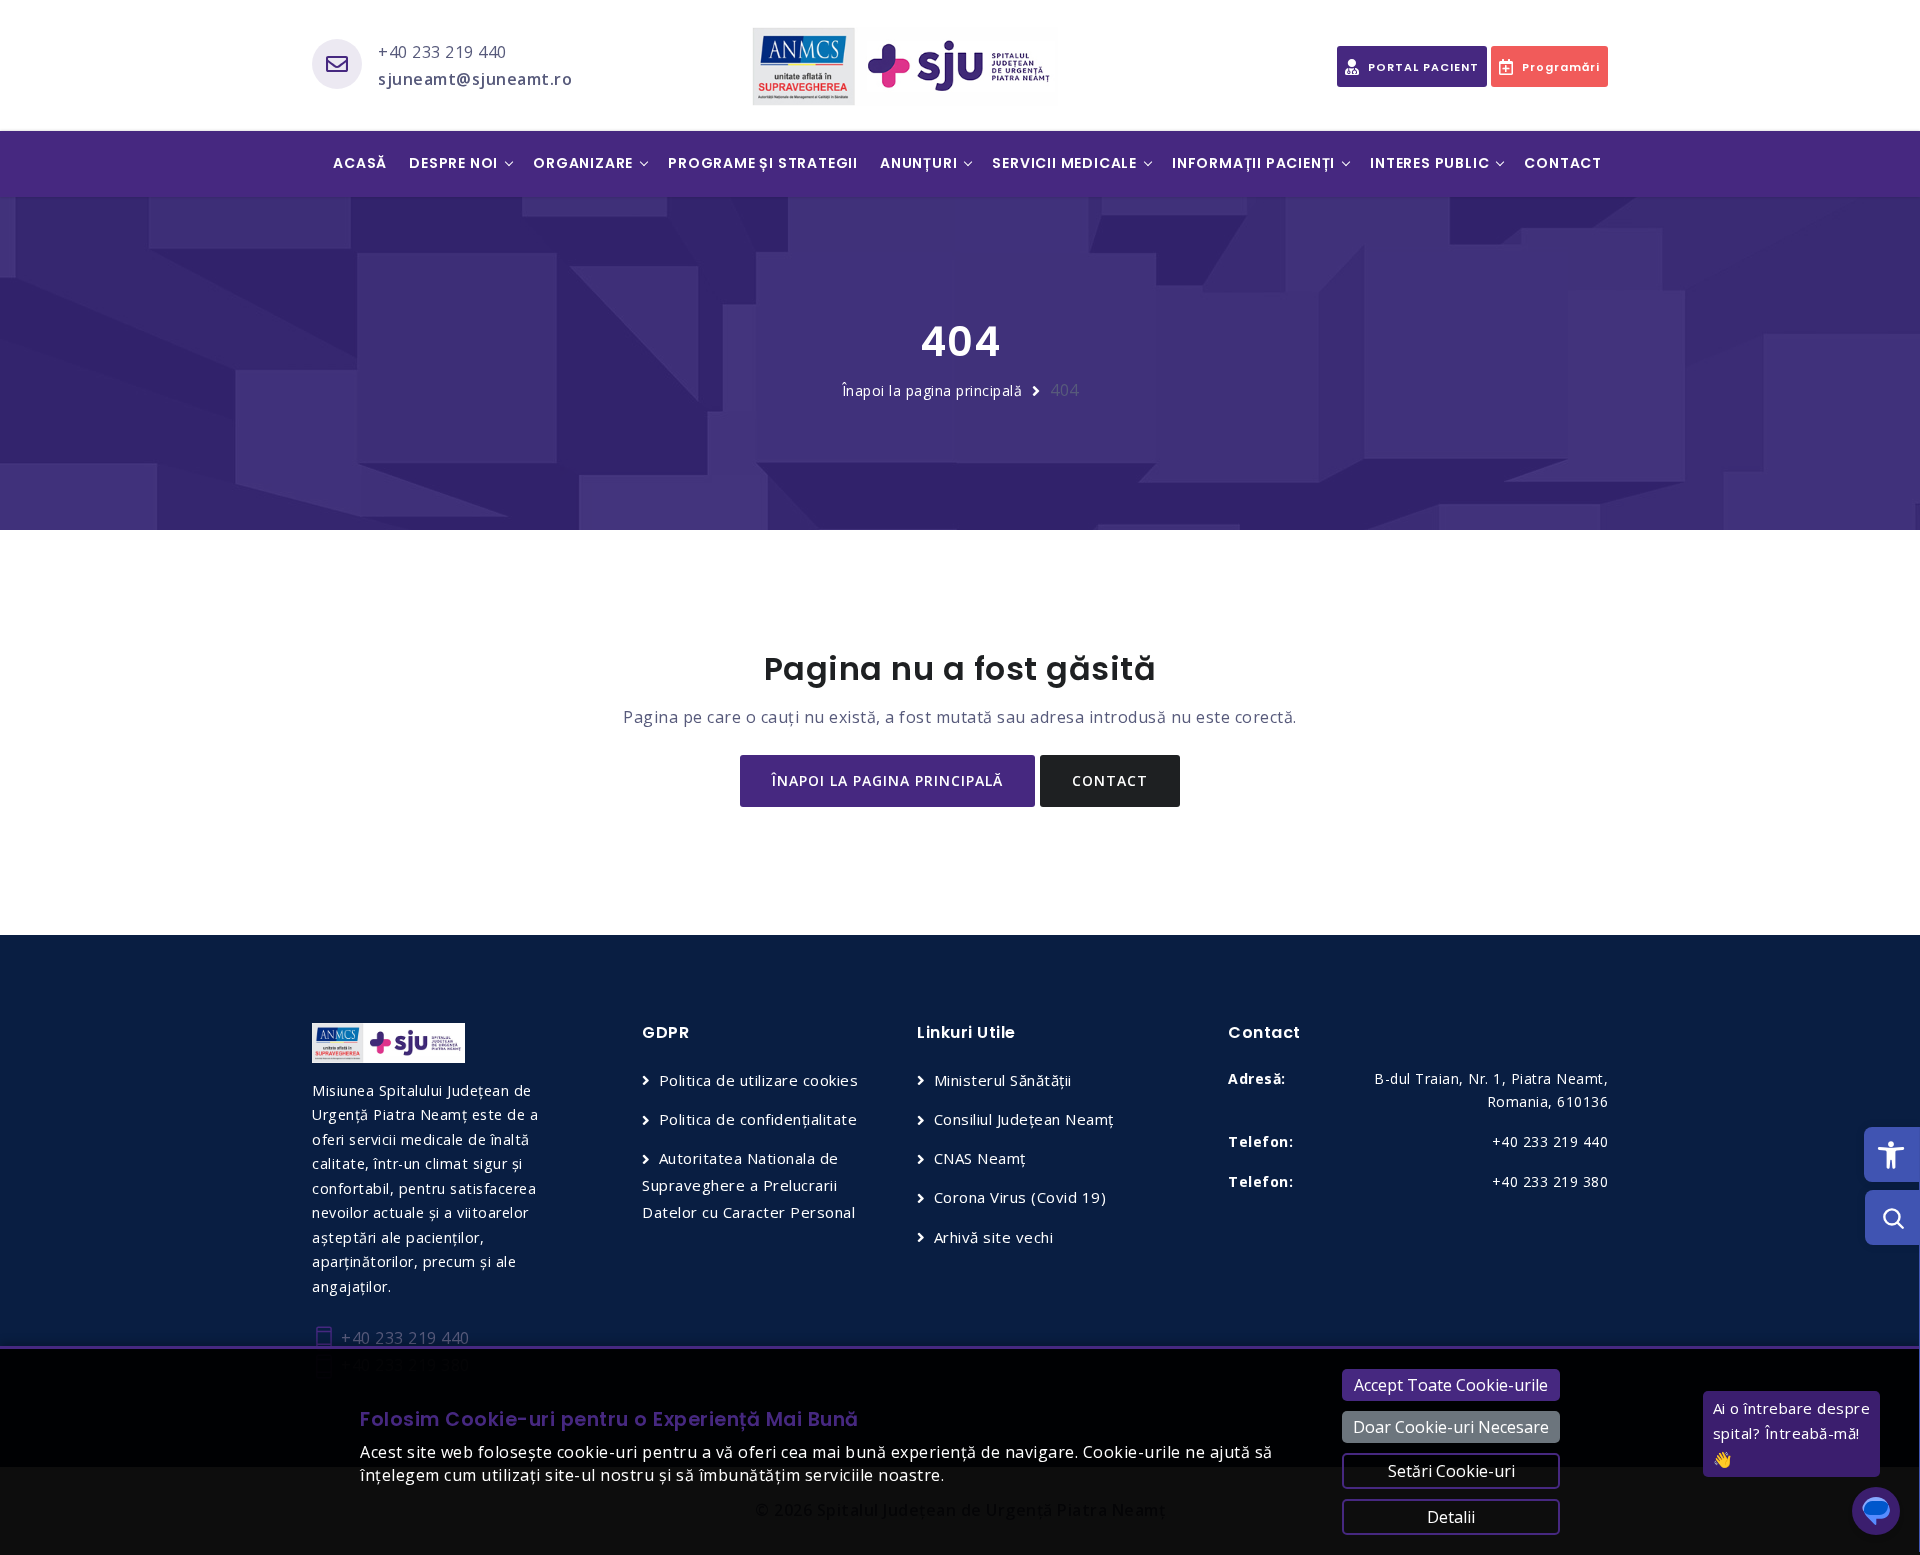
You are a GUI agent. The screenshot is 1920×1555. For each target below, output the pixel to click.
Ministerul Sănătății (1003, 1080)
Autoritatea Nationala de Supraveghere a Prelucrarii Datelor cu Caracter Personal (748, 1185)
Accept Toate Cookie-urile (1451, 1385)
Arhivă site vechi (993, 1237)
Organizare (583, 163)
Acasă (360, 163)
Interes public (1429, 163)
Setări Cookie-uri (1451, 1471)
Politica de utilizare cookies (758, 1080)
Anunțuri (918, 163)
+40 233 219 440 (442, 52)
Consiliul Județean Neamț (1024, 1119)
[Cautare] (1892, 1217)
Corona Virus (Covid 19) (1020, 1197)
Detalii (1451, 1517)
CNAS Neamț (980, 1158)
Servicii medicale (1064, 163)
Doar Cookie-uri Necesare (1451, 1427)
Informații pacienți (1253, 163)
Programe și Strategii (763, 163)
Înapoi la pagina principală (932, 390)
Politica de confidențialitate (758, 1119)
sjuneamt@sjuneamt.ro (475, 79)
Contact (1563, 163)
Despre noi (453, 163)
